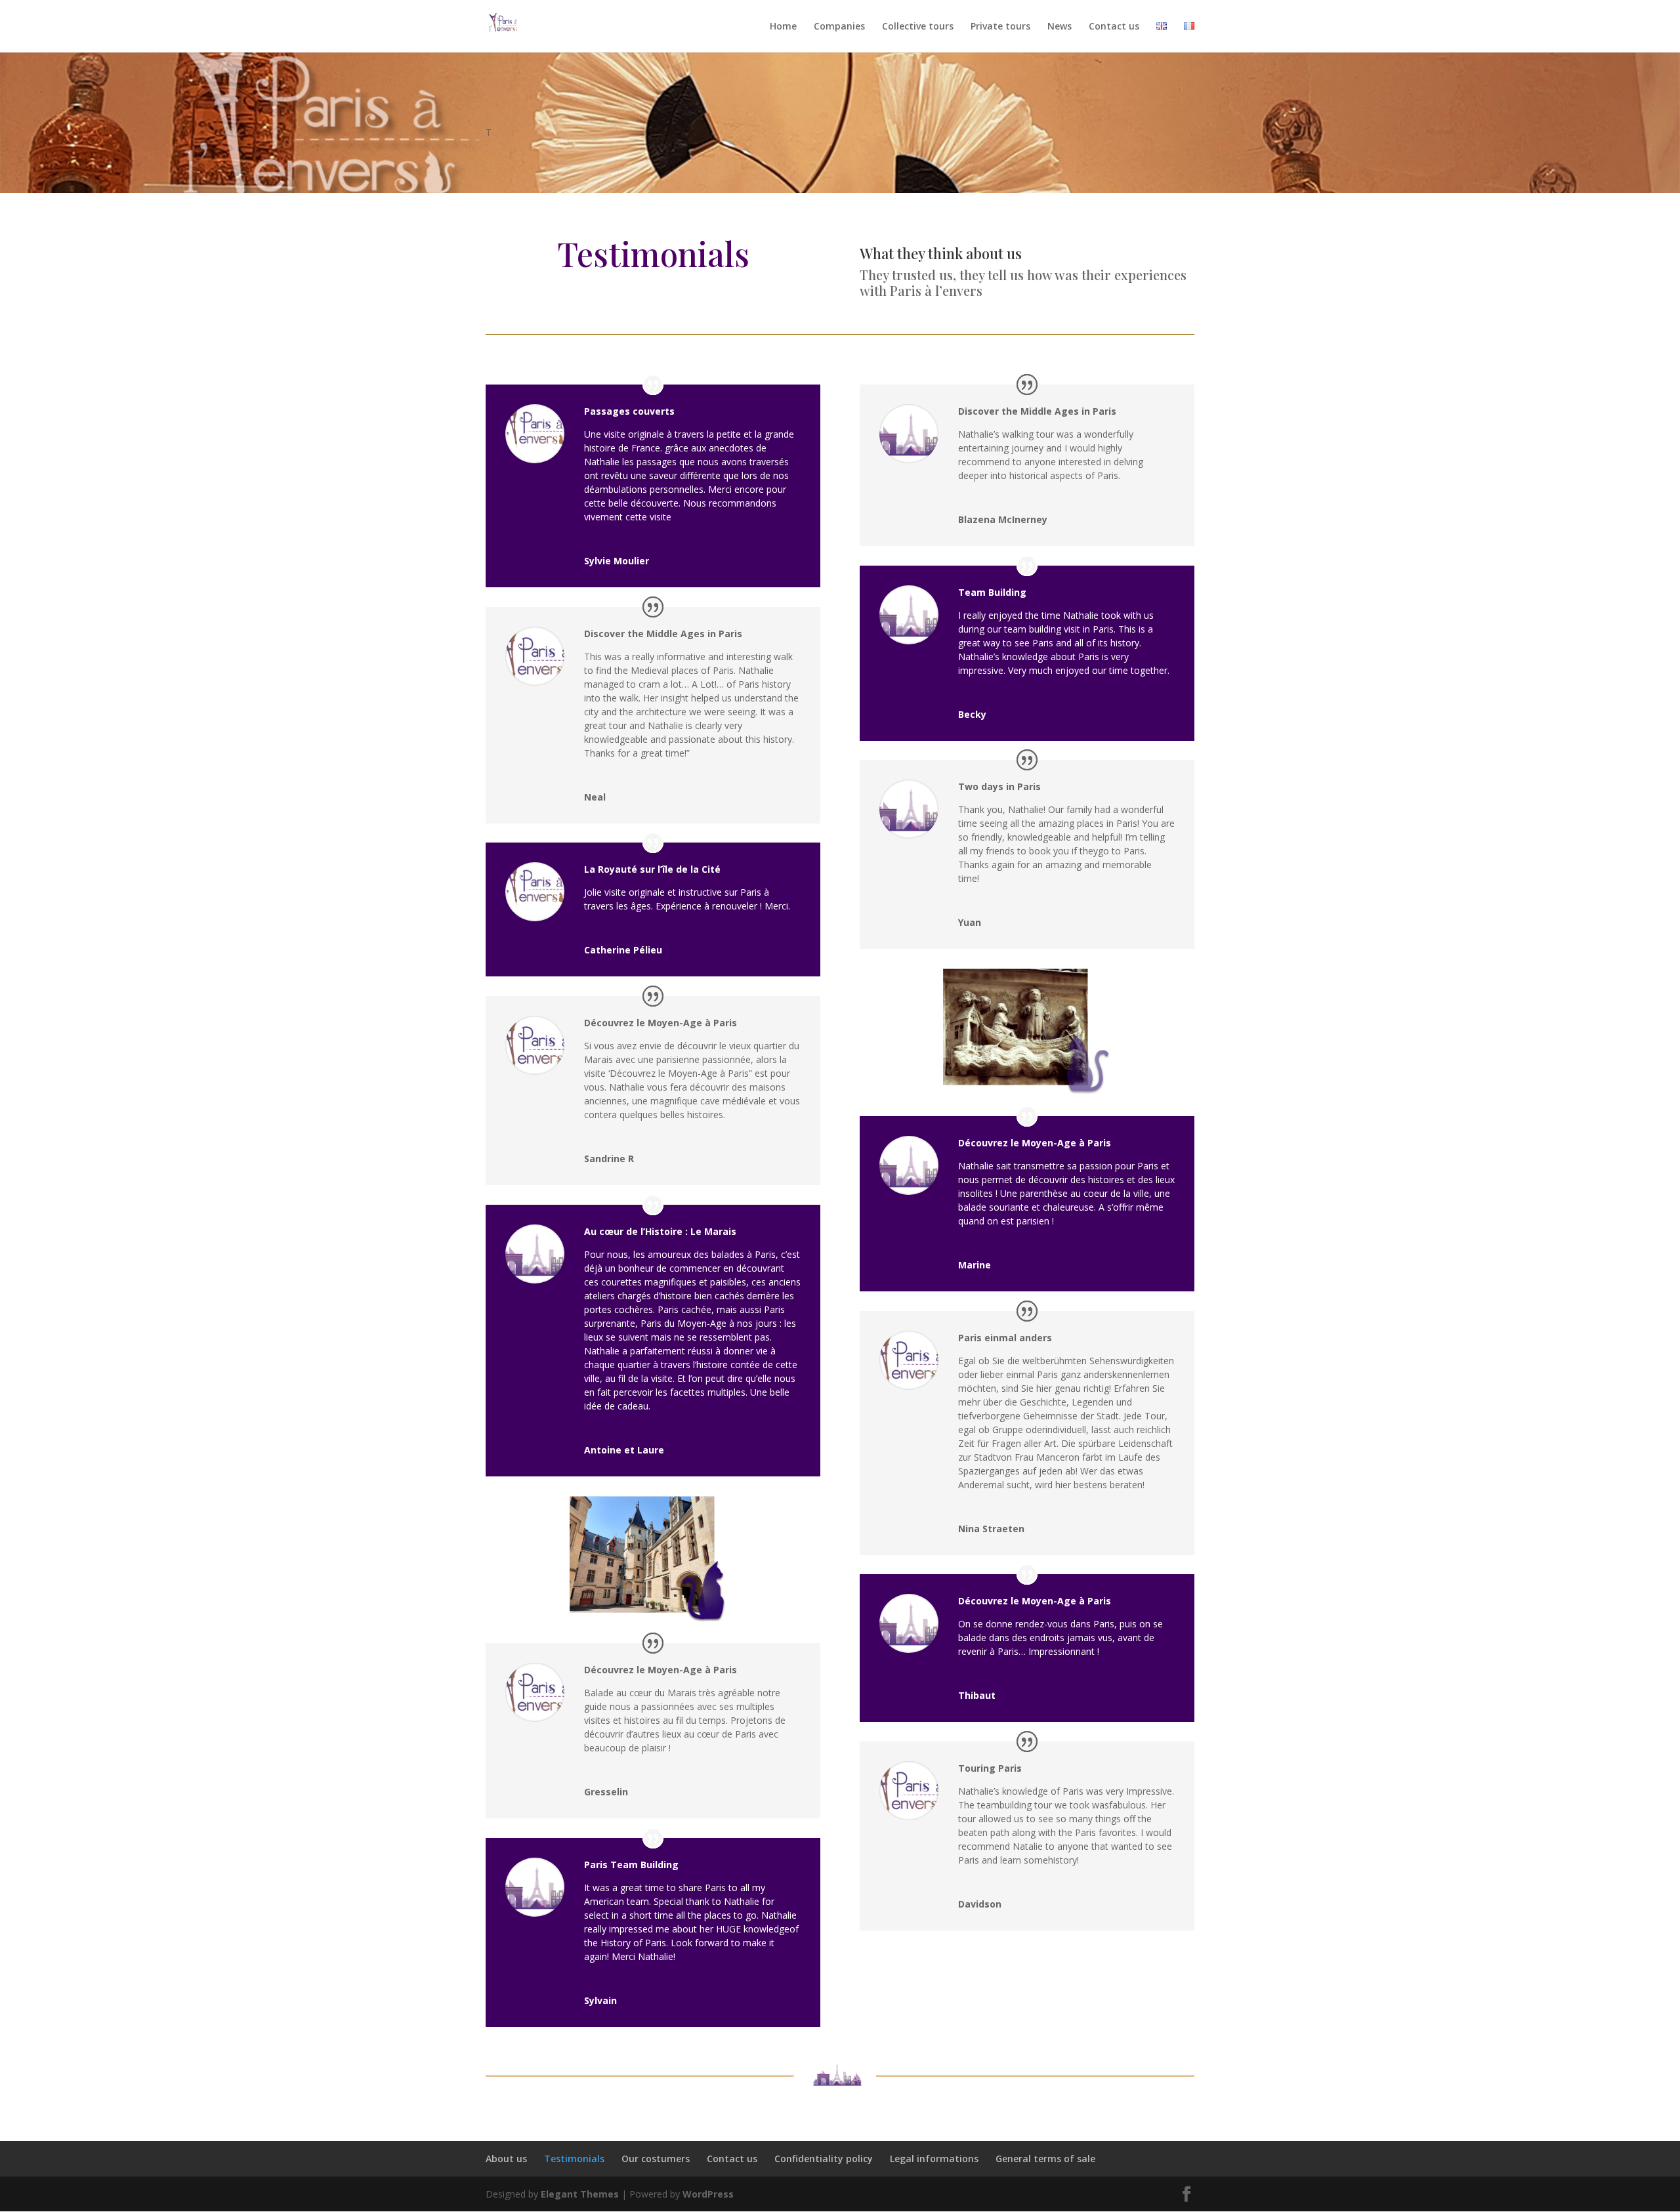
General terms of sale (1045, 2159)
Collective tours (918, 27)
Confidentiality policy (824, 2159)
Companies (839, 27)
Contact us (1114, 27)
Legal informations (934, 2159)
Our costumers (656, 2159)
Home (783, 27)
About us (506, 2159)
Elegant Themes (580, 2194)
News (1060, 27)
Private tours (1000, 27)
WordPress (708, 2194)
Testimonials (574, 2159)
